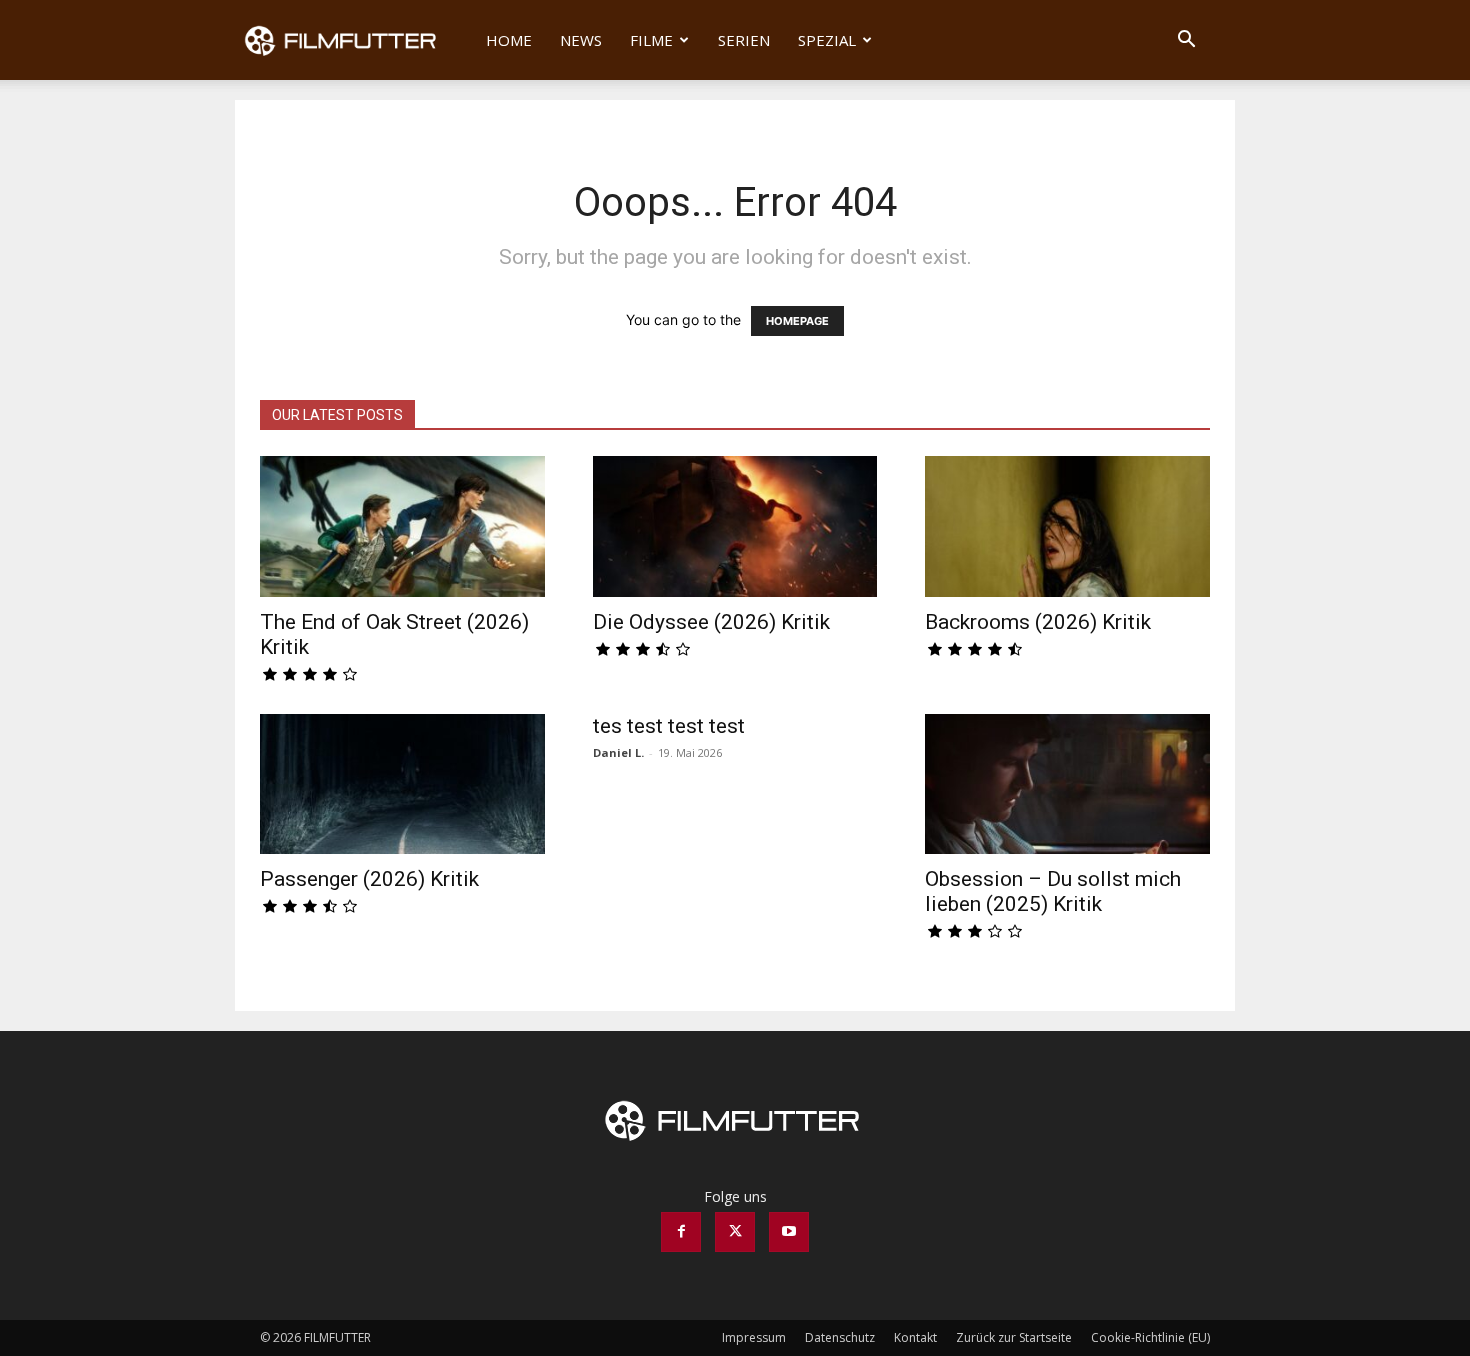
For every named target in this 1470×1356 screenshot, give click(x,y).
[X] (735, 1232)
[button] (1186, 41)
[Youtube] (789, 1232)
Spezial (827, 40)
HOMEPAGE (797, 321)
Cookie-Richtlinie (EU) (1150, 1337)
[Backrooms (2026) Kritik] (1067, 526)
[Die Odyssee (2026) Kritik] (735, 526)
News (581, 40)
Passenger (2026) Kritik (369, 879)
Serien (744, 40)
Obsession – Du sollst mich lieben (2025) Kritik (1053, 891)
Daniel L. (618, 752)
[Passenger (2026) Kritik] (402, 784)
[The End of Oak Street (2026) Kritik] (402, 526)
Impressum (754, 1337)
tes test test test (669, 726)
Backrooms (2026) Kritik (1038, 622)
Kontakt (915, 1337)
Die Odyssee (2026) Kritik (711, 622)
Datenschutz (840, 1337)
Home (509, 40)
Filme (651, 40)
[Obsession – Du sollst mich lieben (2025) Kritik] (1067, 784)
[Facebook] (681, 1232)
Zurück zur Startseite (1014, 1337)
